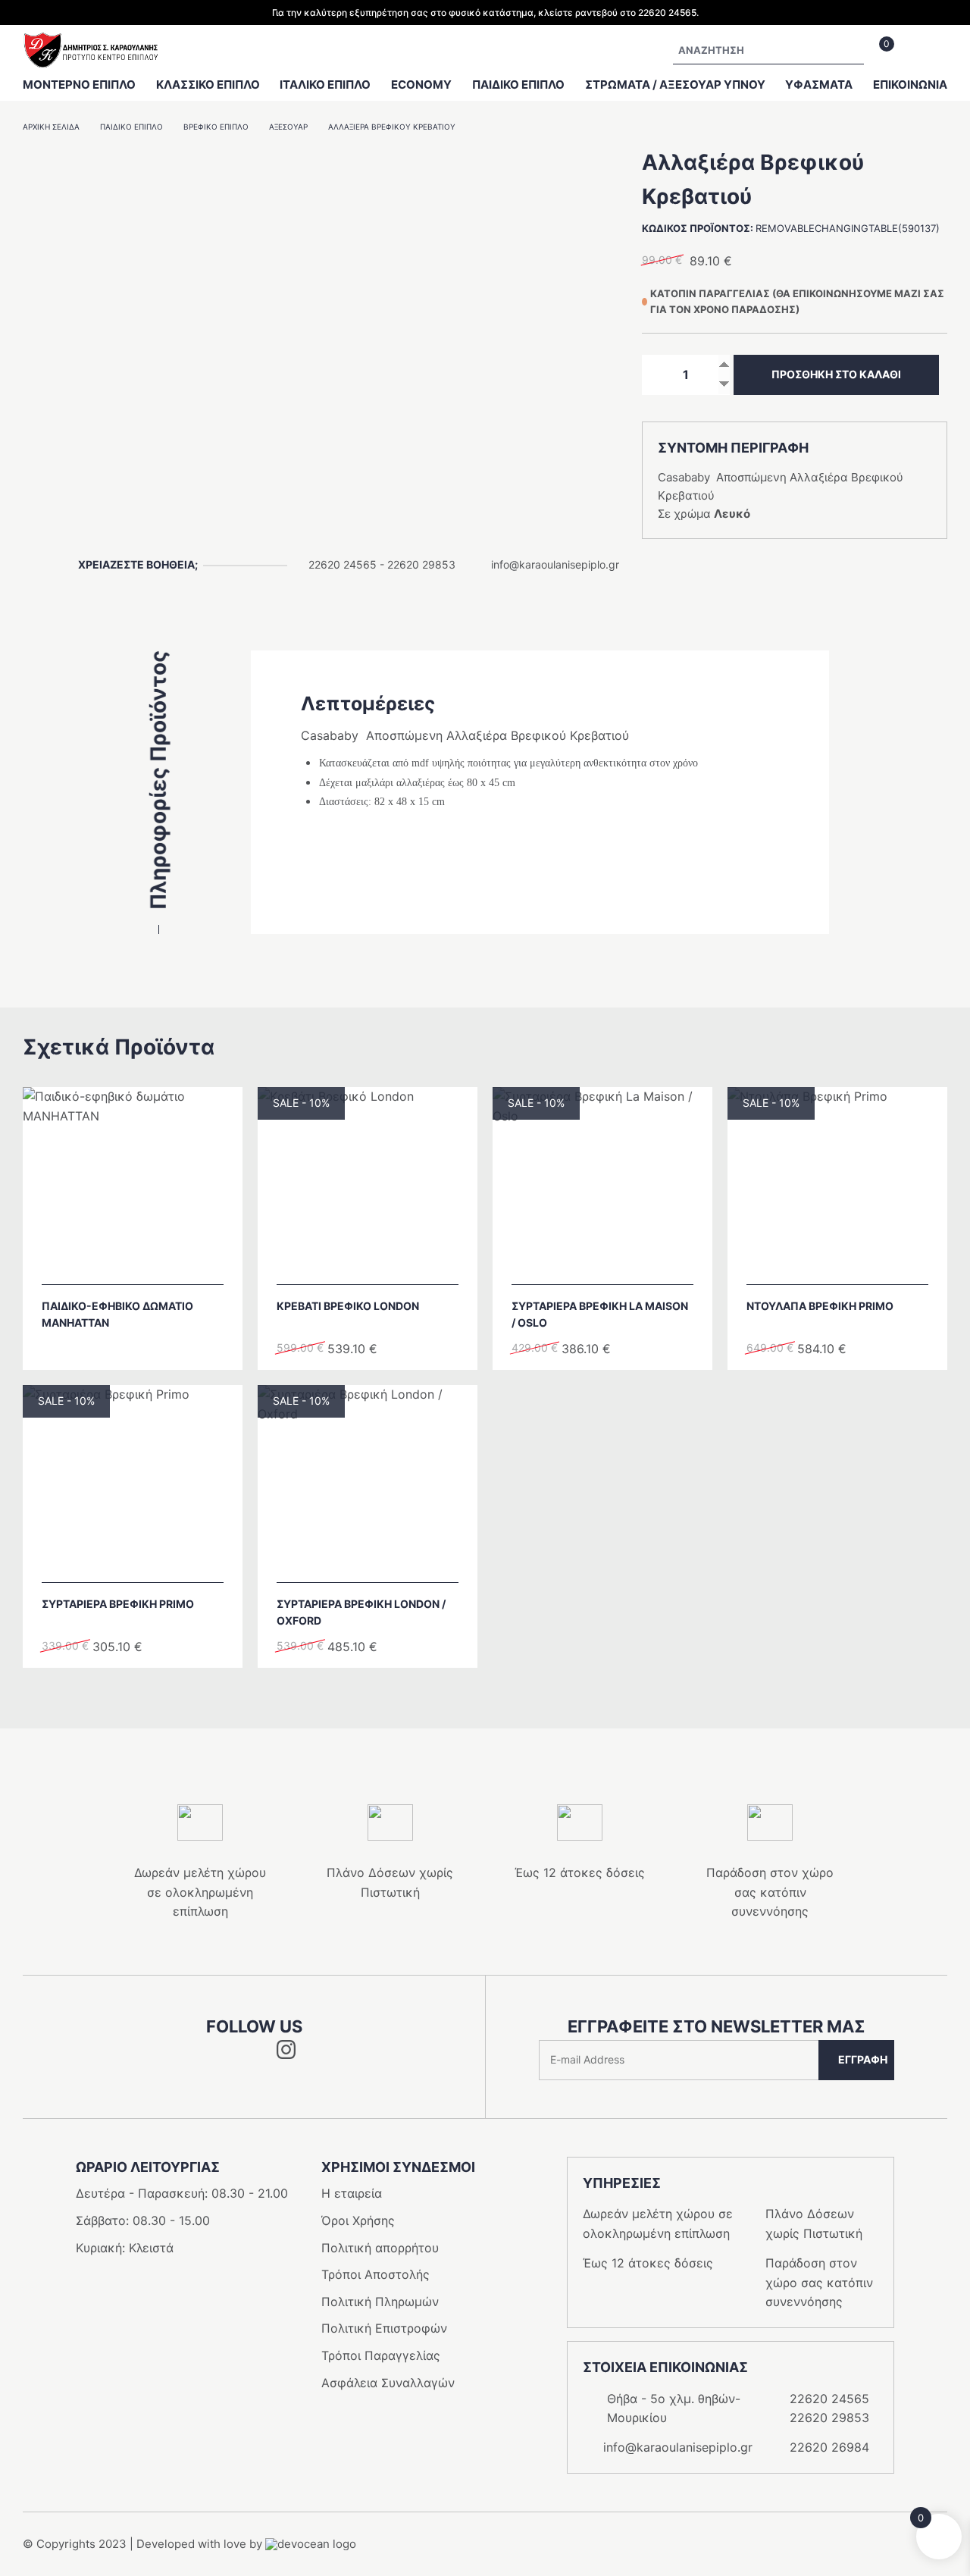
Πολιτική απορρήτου (380, 2248)
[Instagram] (286, 2054)
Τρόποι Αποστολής (375, 2274)
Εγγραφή (863, 2059)
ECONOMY (421, 85)
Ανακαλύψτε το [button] (375, 1265)
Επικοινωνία (910, 85)
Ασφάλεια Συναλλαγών (388, 2383)
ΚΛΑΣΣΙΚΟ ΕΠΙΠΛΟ (208, 85)
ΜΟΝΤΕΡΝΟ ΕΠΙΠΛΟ (79, 85)
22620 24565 (343, 564)
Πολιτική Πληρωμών (380, 2302)
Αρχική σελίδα (51, 127)
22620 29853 (421, 564)
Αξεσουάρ (288, 127)
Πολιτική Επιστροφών (384, 2328)
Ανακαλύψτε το (140, 1265)
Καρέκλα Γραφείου (114, 29)
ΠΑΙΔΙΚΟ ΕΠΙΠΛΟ (518, 85)
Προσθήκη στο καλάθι (836, 374)
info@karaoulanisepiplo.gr (555, 564)
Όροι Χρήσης (358, 2220)
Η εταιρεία (352, 2193)
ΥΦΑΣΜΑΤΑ (819, 85)
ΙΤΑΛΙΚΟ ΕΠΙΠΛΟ (325, 85)
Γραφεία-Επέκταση (115, 25)
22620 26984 (829, 2447)
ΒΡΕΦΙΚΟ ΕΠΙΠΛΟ (216, 127)
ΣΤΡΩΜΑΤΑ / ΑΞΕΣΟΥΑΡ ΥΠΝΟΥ (675, 85)
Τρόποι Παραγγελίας (381, 2355)
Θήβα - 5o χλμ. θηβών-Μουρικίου (674, 2408)
